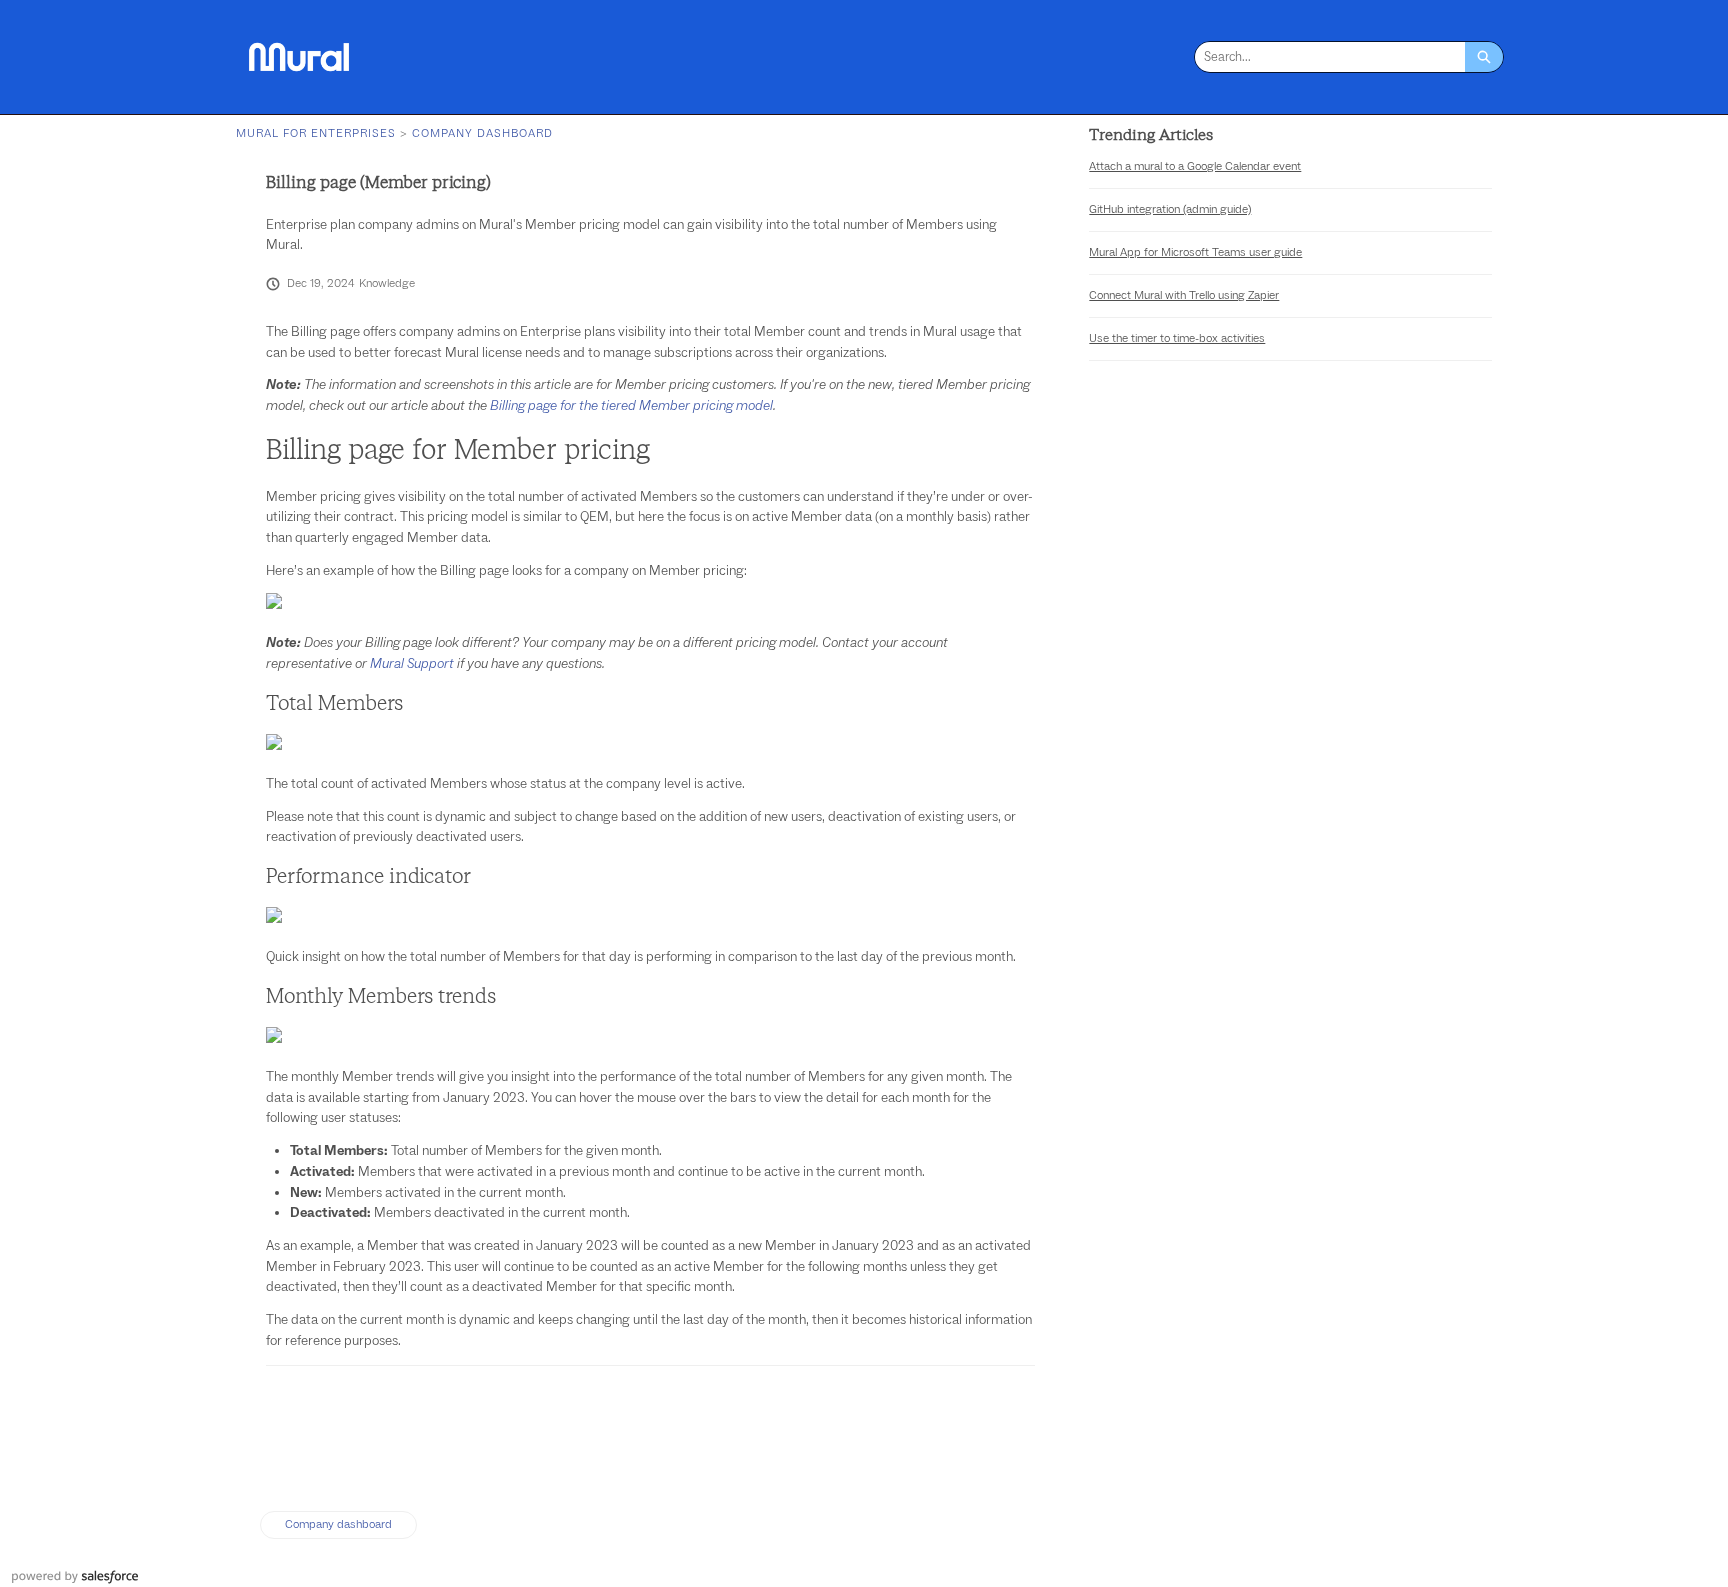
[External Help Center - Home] (299, 57)
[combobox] (1330, 57)
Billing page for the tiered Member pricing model (631, 406)
